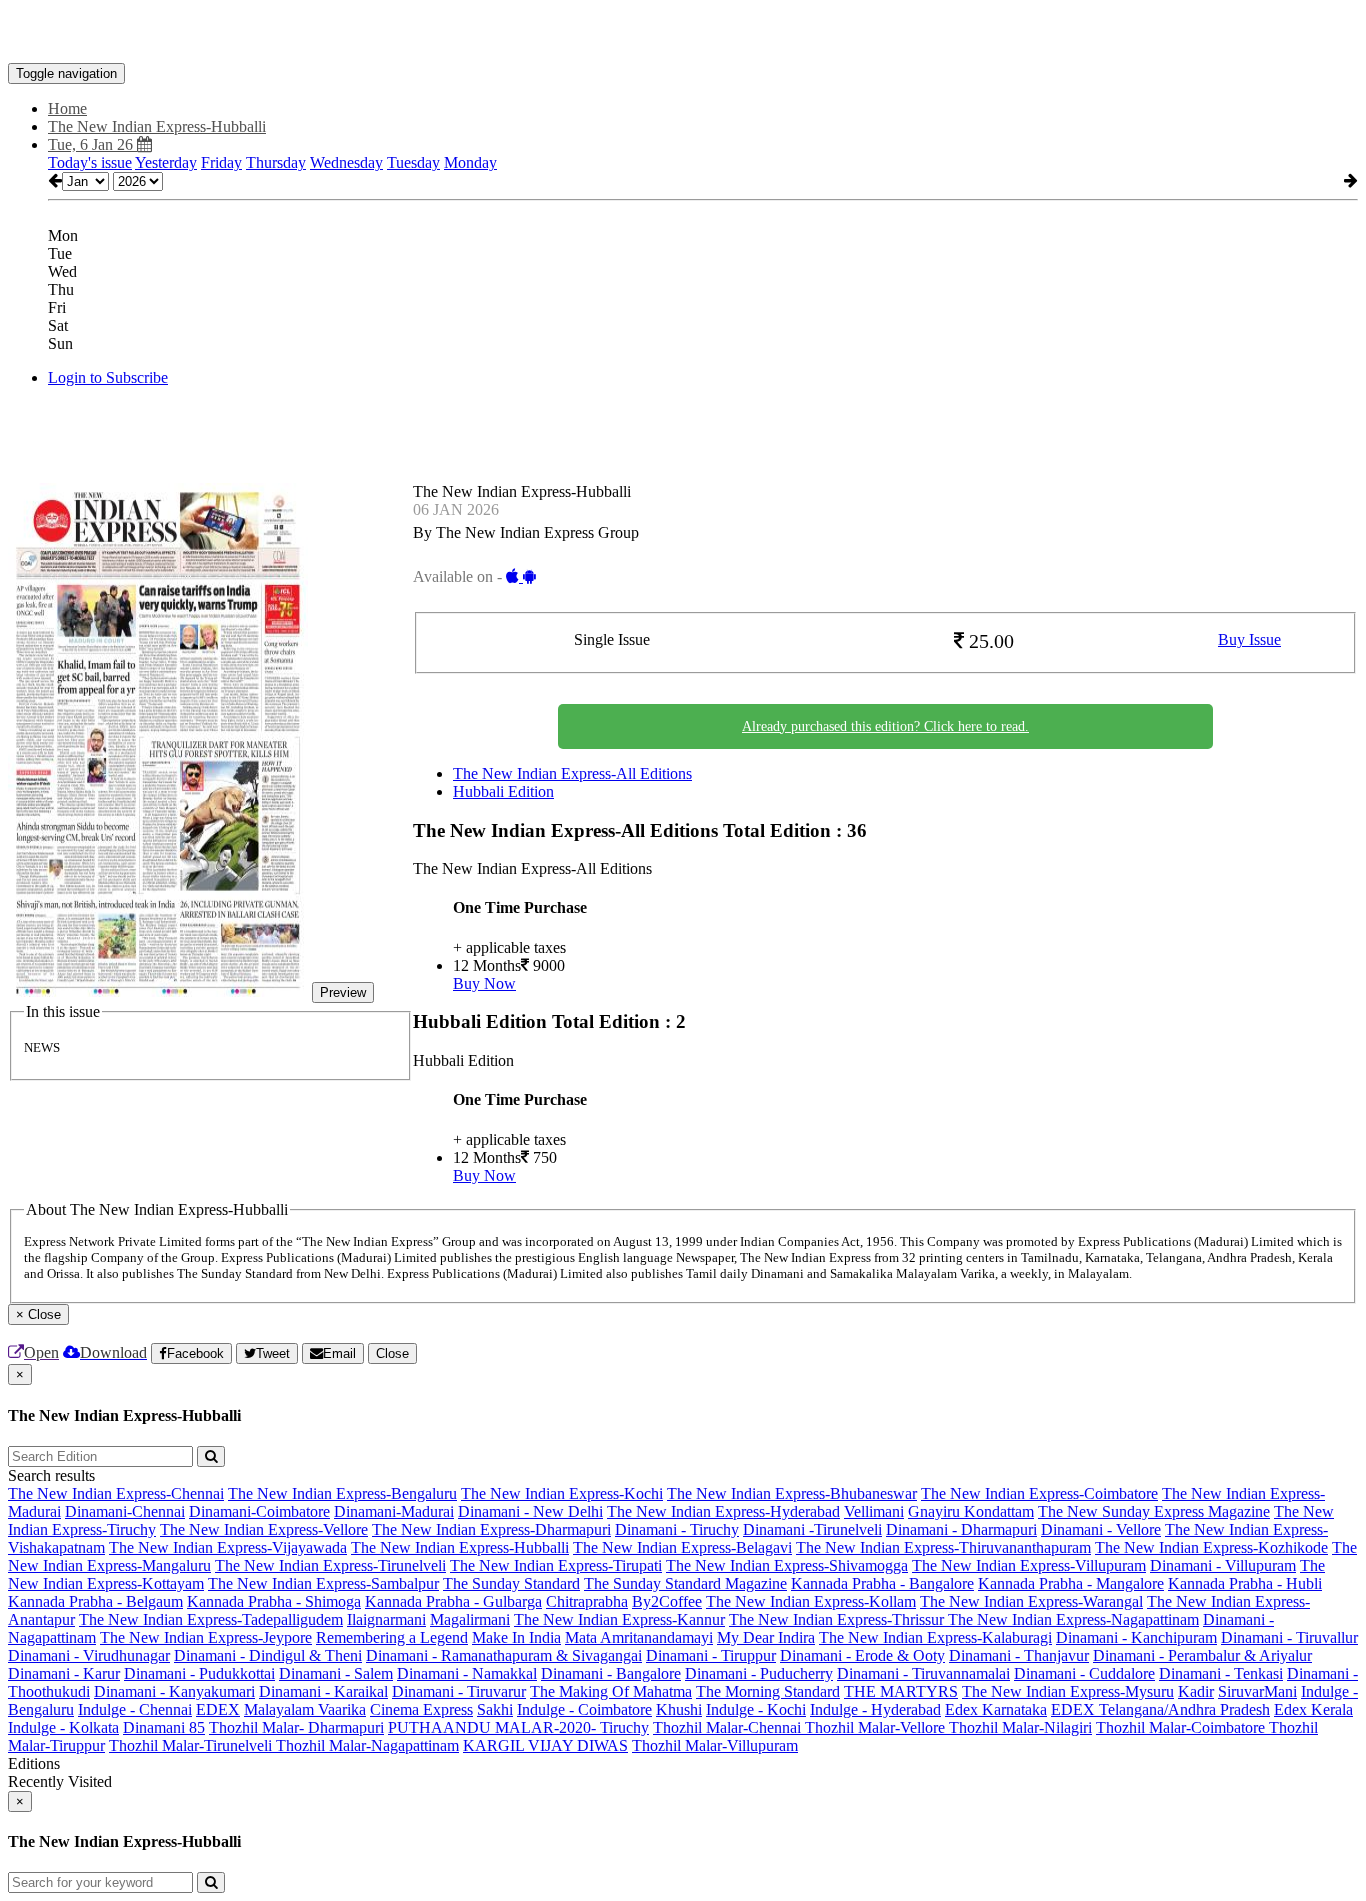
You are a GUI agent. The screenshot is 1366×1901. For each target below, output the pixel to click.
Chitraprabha (587, 1601)
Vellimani (874, 1511)
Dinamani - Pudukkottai (199, 1673)
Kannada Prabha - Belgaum (95, 1601)
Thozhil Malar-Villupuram (715, 1745)
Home (67, 108)
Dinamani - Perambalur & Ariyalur (1202, 1655)
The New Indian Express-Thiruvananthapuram (943, 1547)
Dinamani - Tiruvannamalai (923, 1673)
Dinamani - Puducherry (759, 1673)
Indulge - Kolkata (63, 1727)
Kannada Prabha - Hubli (1245, 1583)
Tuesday (413, 162)
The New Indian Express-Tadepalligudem (211, 1619)
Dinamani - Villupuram (1223, 1565)
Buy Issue (1249, 639)
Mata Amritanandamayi (639, 1637)
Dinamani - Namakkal (467, 1673)
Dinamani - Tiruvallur (1289, 1637)
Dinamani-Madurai (394, 1511)
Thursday (276, 162)
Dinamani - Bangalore (611, 1673)
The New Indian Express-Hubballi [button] (157, 126)
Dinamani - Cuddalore (1084, 1673)
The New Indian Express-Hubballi (460, 1547)
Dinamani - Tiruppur (711, 1655)
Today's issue (90, 162)
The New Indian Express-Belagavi (682, 1547)
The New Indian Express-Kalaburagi (935, 1637)
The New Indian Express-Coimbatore (1039, 1493)
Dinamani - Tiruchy (677, 1529)
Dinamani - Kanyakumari (174, 1691)
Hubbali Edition (503, 791)
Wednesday (346, 162)
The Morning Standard (768, 1691)
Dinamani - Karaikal (323, 1691)
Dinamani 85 (164, 1727)
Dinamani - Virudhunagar (89, 1655)
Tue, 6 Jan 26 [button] (92, 144)
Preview (343, 992)
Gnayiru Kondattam (971, 1511)
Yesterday (166, 162)
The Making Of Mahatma (611, 1691)
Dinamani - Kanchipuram (1136, 1637)
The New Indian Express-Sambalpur (323, 1583)
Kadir (1196, 1691)
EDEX (218, 1709)
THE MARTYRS (901, 1691)
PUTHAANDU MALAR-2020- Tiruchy (518, 1727)
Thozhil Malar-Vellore (877, 1727)
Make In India (516, 1637)
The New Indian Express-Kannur (619, 1619)
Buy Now (484, 983)
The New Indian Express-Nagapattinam (1073, 1619)
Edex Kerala (1313, 1709)
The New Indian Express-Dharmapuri (491, 1529)
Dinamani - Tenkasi (1221, 1673)
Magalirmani (470, 1619)
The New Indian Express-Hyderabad (723, 1511)
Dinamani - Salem (336, 1673)
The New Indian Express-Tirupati (556, 1565)
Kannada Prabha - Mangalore (1071, 1583)
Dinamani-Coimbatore (259, 1511)
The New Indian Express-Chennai (116, 1493)
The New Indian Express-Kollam (811, 1601)
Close (392, 1353)
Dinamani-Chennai (125, 1511)
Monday (470, 162)
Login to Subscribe (108, 377)
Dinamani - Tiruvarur (459, 1691)
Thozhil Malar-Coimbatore (1182, 1727)
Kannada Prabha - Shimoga (274, 1601)
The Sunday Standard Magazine (685, 1583)
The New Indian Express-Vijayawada (228, 1547)
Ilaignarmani (386, 1619)
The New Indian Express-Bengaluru (342, 1493)
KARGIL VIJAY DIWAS (545, 1745)
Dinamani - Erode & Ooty (862, 1655)
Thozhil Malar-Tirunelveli (192, 1745)
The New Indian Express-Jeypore (206, 1637)
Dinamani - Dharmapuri (961, 1529)
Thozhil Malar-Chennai (729, 1727)
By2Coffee (667, 1601)
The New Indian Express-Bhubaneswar (792, 1493)
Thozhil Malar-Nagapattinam (367, 1745)
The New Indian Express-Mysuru (1068, 1691)
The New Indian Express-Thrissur (838, 1619)
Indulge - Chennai (135, 1709)
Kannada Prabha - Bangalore (882, 1583)
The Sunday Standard (511, 1583)
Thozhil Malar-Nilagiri (1020, 1727)
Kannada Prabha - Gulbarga (453, 1601)
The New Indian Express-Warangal (1031, 1601)
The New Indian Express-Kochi (562, 1493)
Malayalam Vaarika (305, 1709)
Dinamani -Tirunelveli (812, 1529)
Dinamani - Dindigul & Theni (268, 1655)
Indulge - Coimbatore (584, 1709)
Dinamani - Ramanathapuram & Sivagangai (504, 1655)
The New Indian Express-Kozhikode (1211, 1547)
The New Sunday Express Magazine (1154, 1511)
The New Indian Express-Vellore (264, 1529)
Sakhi (495, 1709)
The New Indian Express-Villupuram (1029, 1565)
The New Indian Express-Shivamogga (787, 1565)
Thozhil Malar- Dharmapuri (296, 1727)
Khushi (679, 1709)
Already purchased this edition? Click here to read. (885, 726)
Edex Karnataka (996, 1709)
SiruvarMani (1257, 1691)
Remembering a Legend (392, 1637)
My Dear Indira (766, 1637)
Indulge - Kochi (756, 1709)
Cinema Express (421, 1709)
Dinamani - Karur (64, 1673)
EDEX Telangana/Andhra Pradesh (1160, 1709)
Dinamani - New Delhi (530, 1511)
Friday (221, 162)
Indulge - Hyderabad (875, 1709)
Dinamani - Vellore (1101, 1529)
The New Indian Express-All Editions (572, 773)
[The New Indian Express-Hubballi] (683, 33)
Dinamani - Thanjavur (1019, 1655)
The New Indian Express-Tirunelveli (330, 1565)
